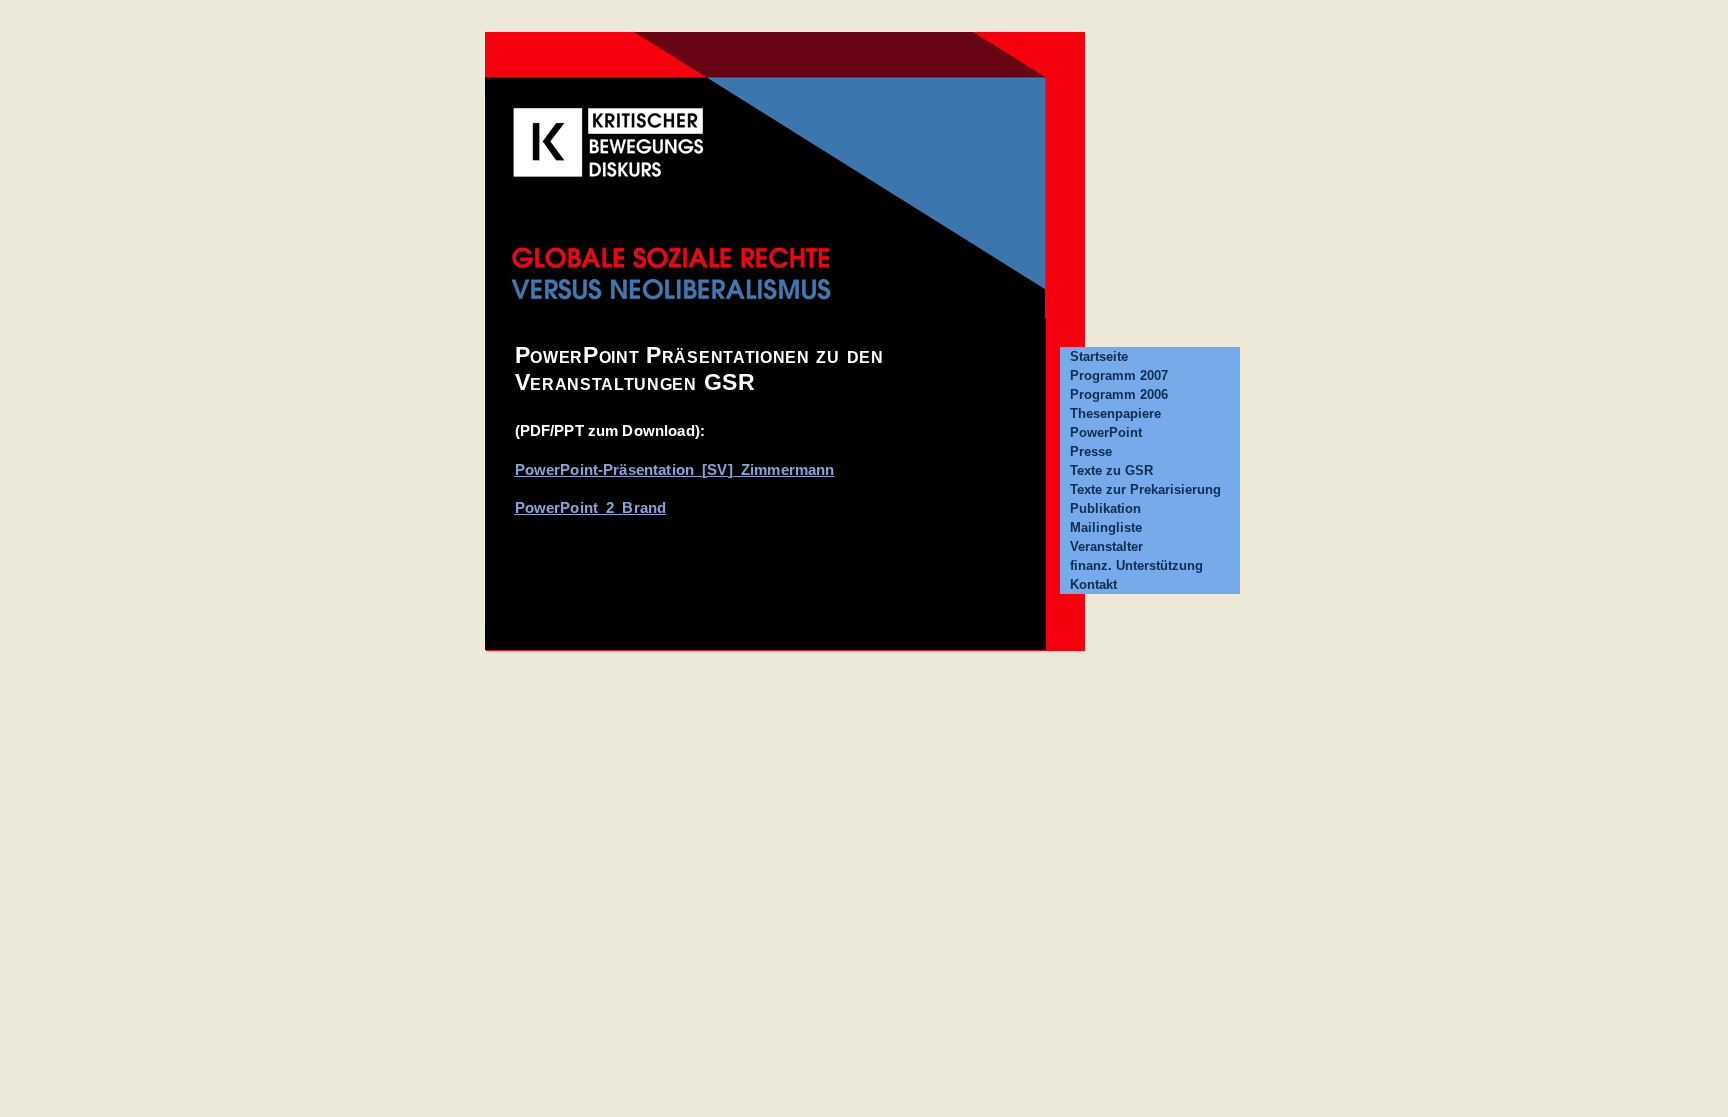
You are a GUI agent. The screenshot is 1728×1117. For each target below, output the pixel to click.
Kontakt (1093, 584)
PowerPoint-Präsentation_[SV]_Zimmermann (675, 469)
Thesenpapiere (1115, 413)
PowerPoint (1106, 432)
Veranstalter (1106, 546)
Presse (1091, 451)
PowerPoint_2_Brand (591, 507)
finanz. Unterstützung (1136, 565)
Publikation (1105, 508)
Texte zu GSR (1111, 470)
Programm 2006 (1119, 394)
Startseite (1099, 356)
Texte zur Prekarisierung (1145, 489)
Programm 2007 (1119, 375)
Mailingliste (1106, 527)
